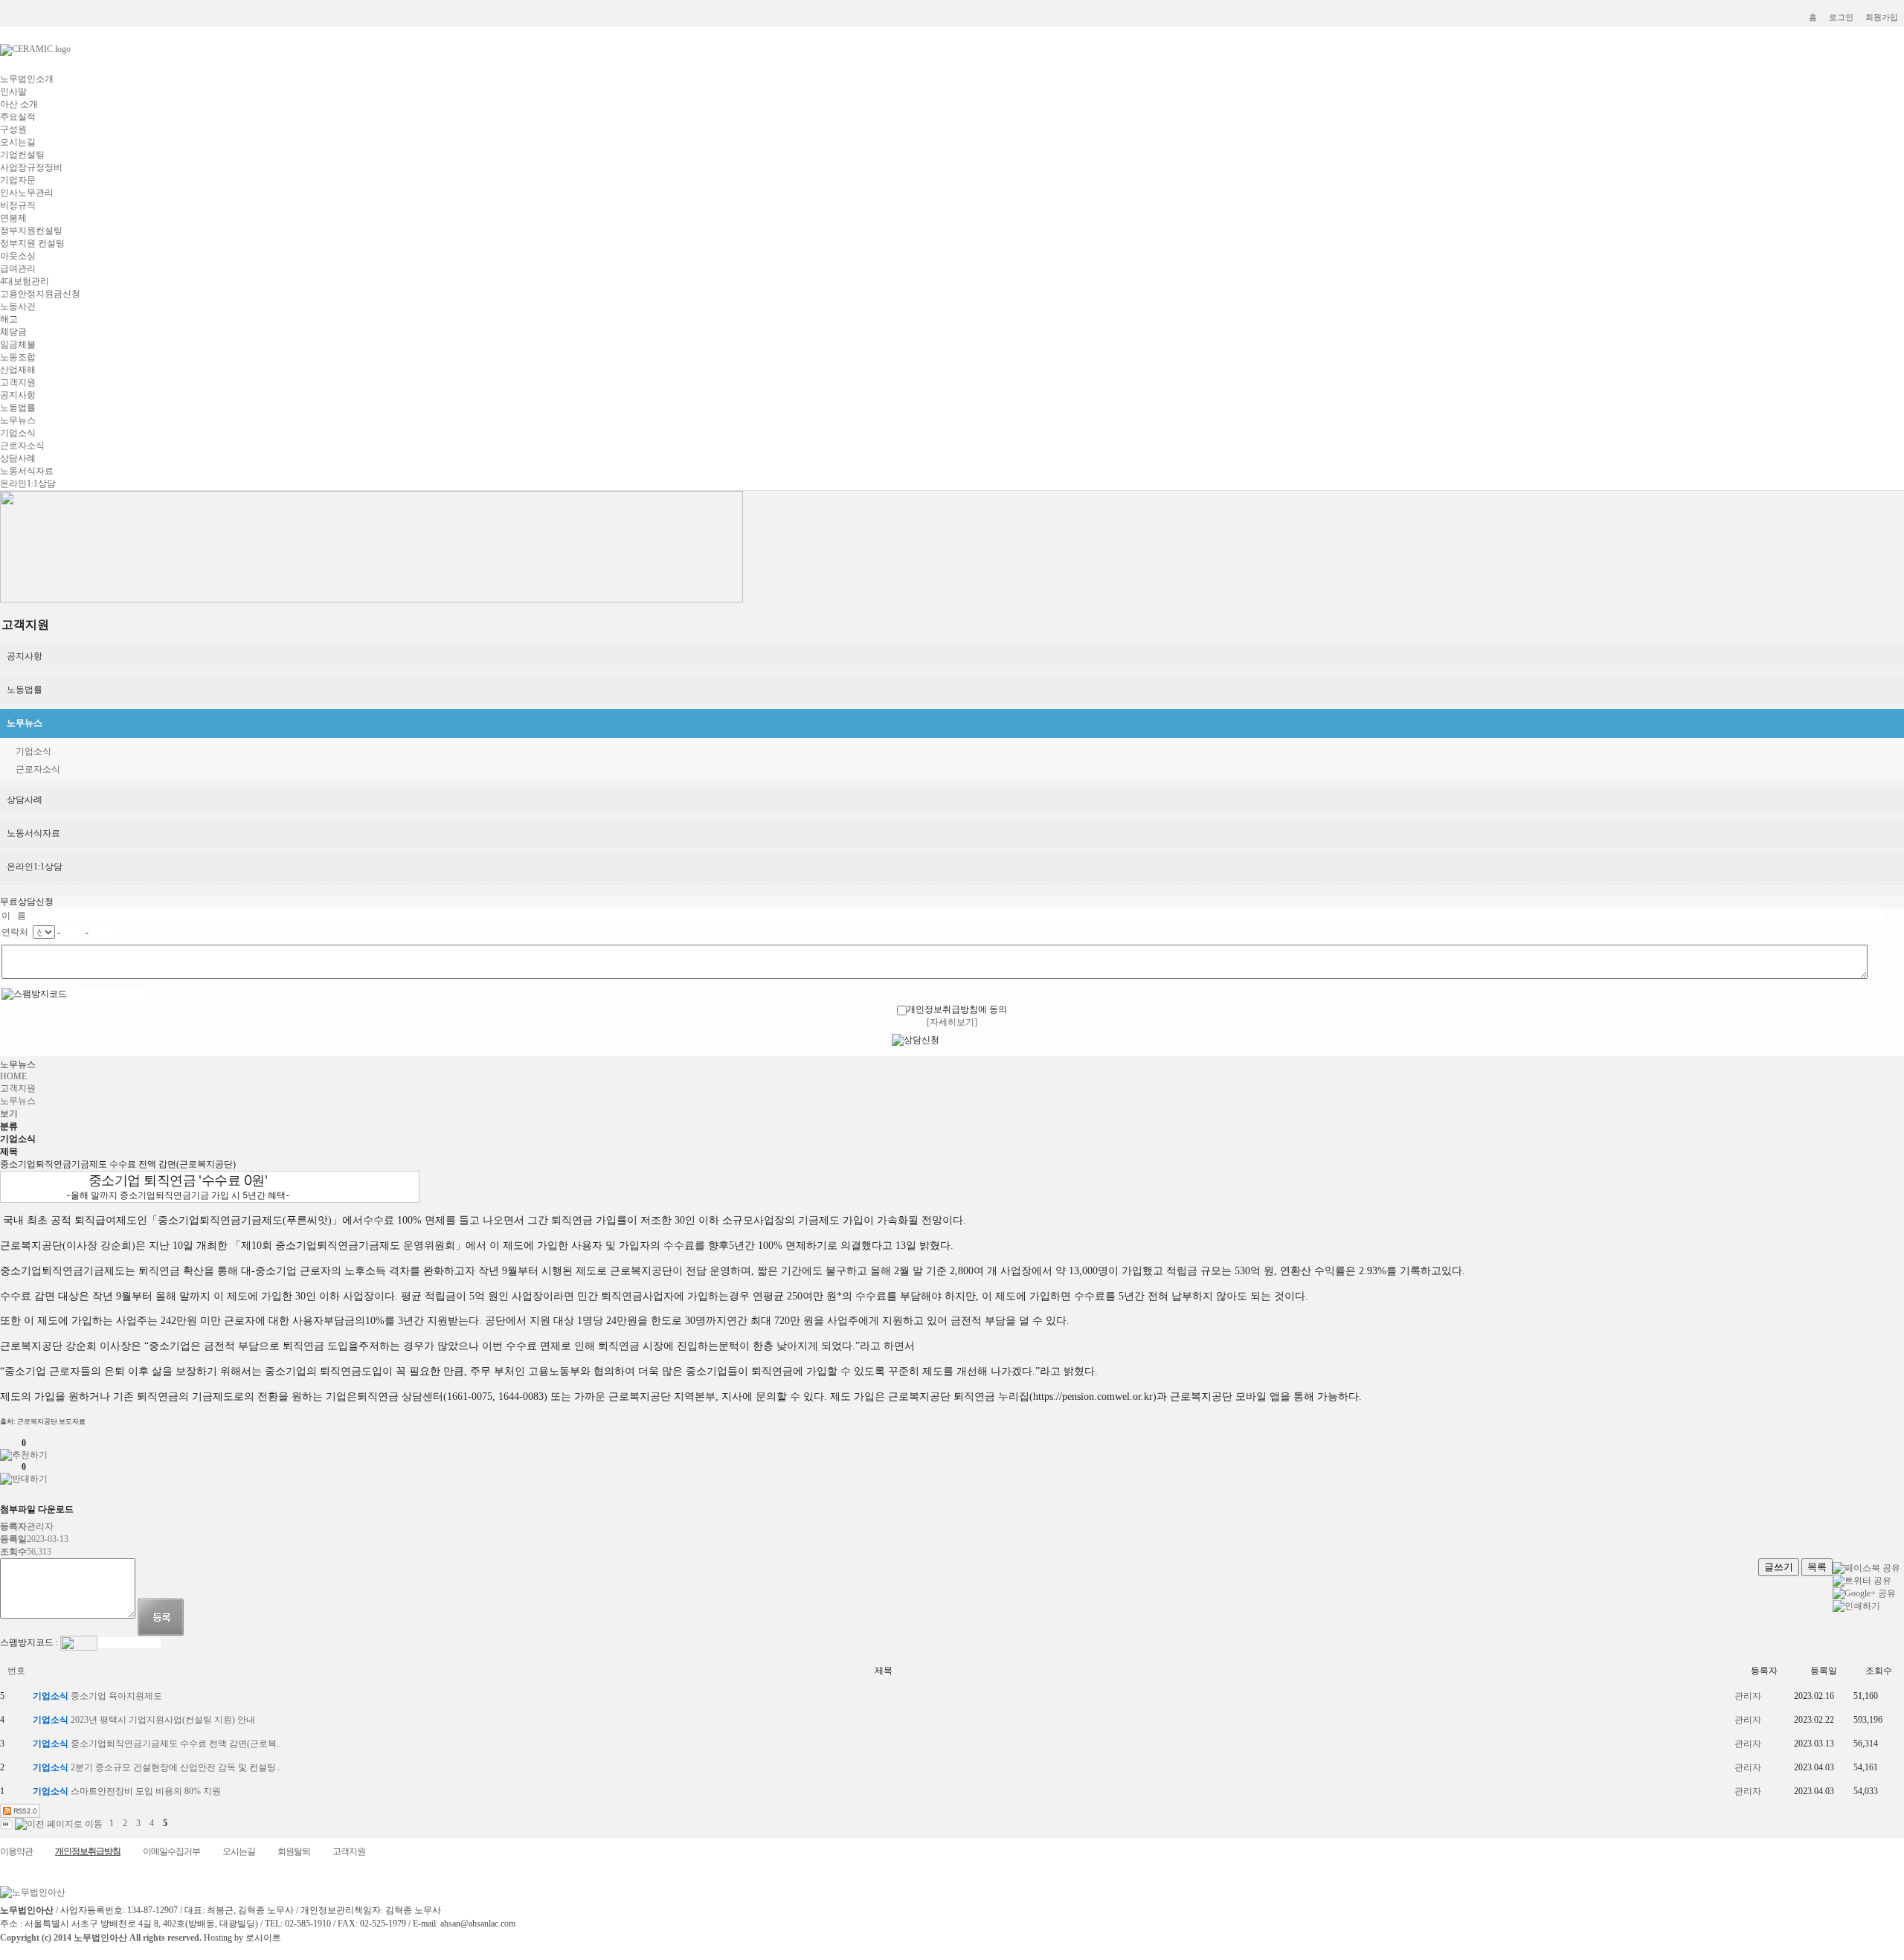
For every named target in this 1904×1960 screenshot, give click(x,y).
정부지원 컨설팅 (32, 243)
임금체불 (18, 344)
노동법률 (18, 408)
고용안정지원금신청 (40, 294)
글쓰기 (1779, 1567)
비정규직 (18, 205)
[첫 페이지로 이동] (6, 1823)
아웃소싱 (18, 256)
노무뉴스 (18, 420)
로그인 (1841, 17)
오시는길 (18, 142)
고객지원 (18, 382)
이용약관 (16, 1851)
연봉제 (13, 218)
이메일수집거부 (171, 1851)
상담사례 (18, 458)
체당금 (13, 332)
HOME (13, 1076)
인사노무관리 (27, 193)
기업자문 (18, 180)
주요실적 (18, 117)
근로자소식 (22, 446)
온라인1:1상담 (28, 483)
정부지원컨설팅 (31, 231)
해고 (9, 319)
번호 (16, 1671)
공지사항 (18, 395)
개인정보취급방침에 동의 (957, 1009)
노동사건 (18, 306)
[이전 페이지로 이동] (59, 1823)
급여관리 (18, 269)
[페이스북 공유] (1866, 1568)
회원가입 (1882, 17)
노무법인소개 (27, 79)
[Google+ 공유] (1864, 1593)
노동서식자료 (27, 471)
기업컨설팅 (22, 155)
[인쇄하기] (1856, 1606)
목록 (1817, 1567)
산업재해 (18, 370)
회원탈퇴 (294, 1851)
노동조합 (18, 357)
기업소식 (18, 433)
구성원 (13, 129)
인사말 (13, 91)
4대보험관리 (25, 281)
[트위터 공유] (1862, 1581)
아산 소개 (19, 104)
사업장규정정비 (31, 167)
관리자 (1748, 1696)
